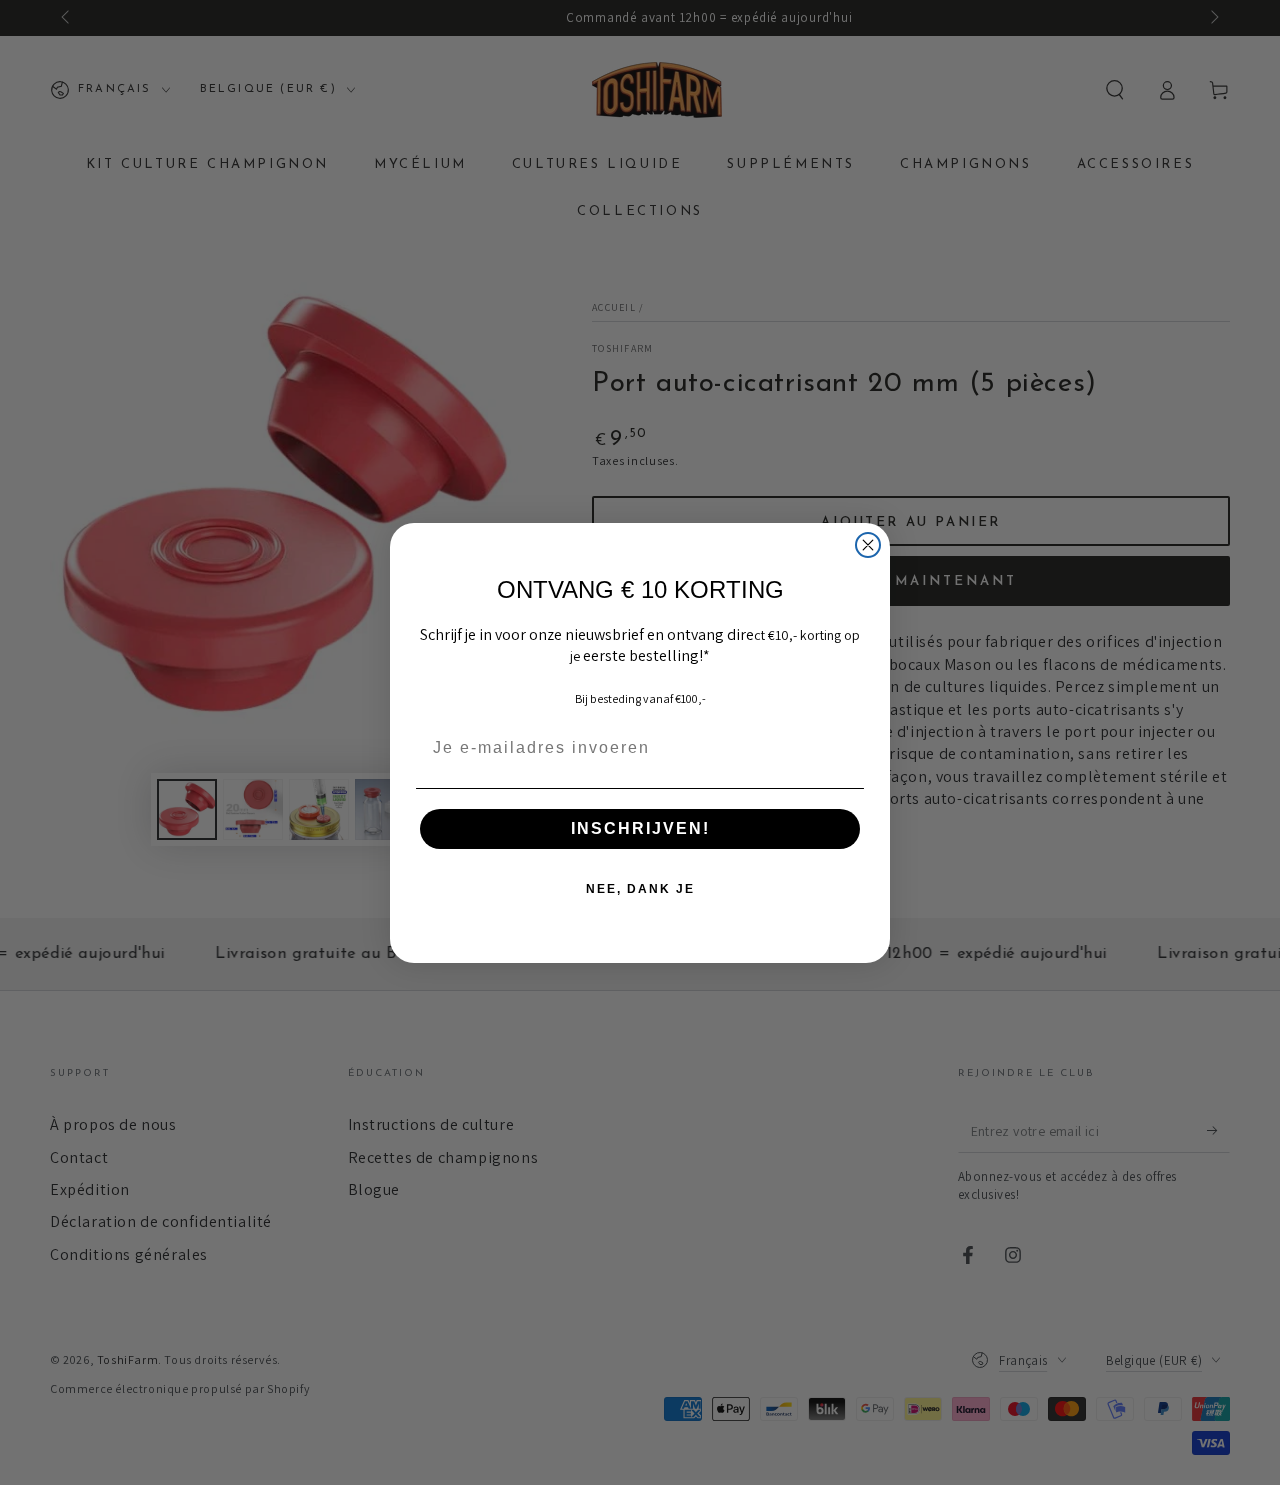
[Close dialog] (868, 545)
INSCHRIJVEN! (640, 828)
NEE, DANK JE (640, 889)
